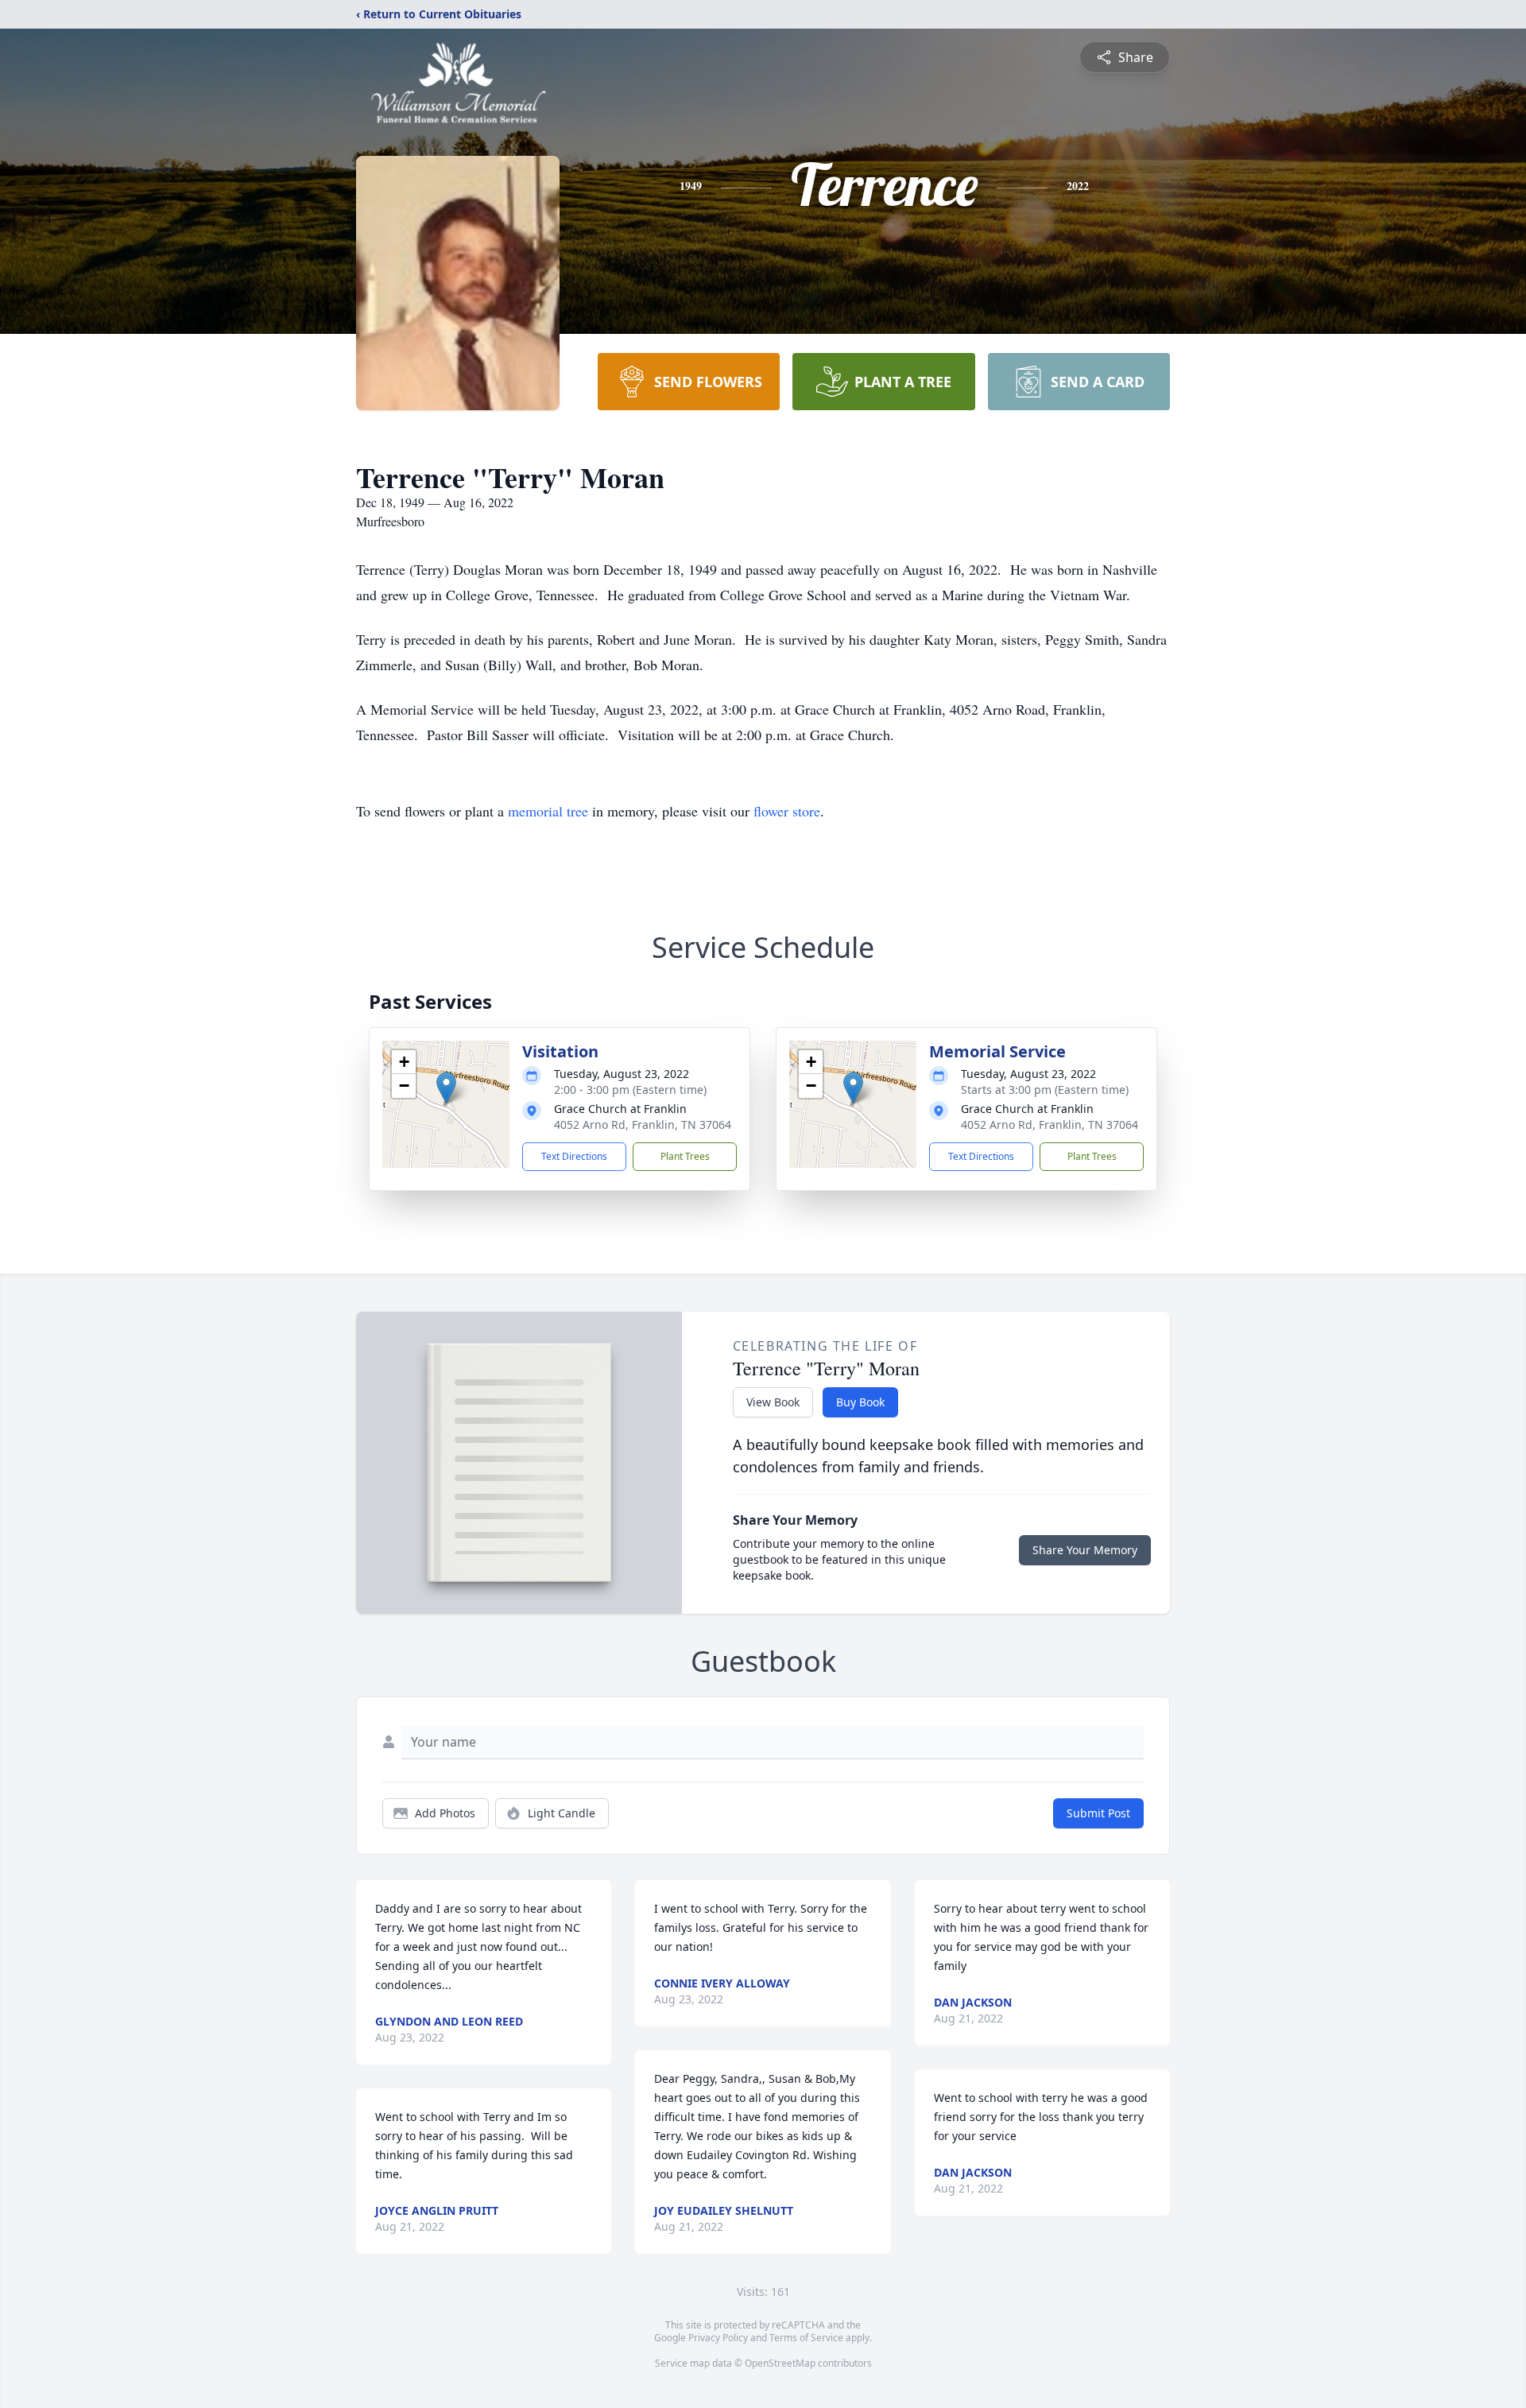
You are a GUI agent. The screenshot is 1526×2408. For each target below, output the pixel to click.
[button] (446, 1088)
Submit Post (1098, 1813)
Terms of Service (806, 2338)
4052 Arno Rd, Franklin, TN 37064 (643, 1125)
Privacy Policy (718, 2338)
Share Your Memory (1085, 1550)
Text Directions (574, 1156)
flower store (787, 811)
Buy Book (860, 1402)
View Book (773, 1402)
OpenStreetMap (780, 2363)
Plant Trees (685, 1156)
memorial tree (548, 811)
